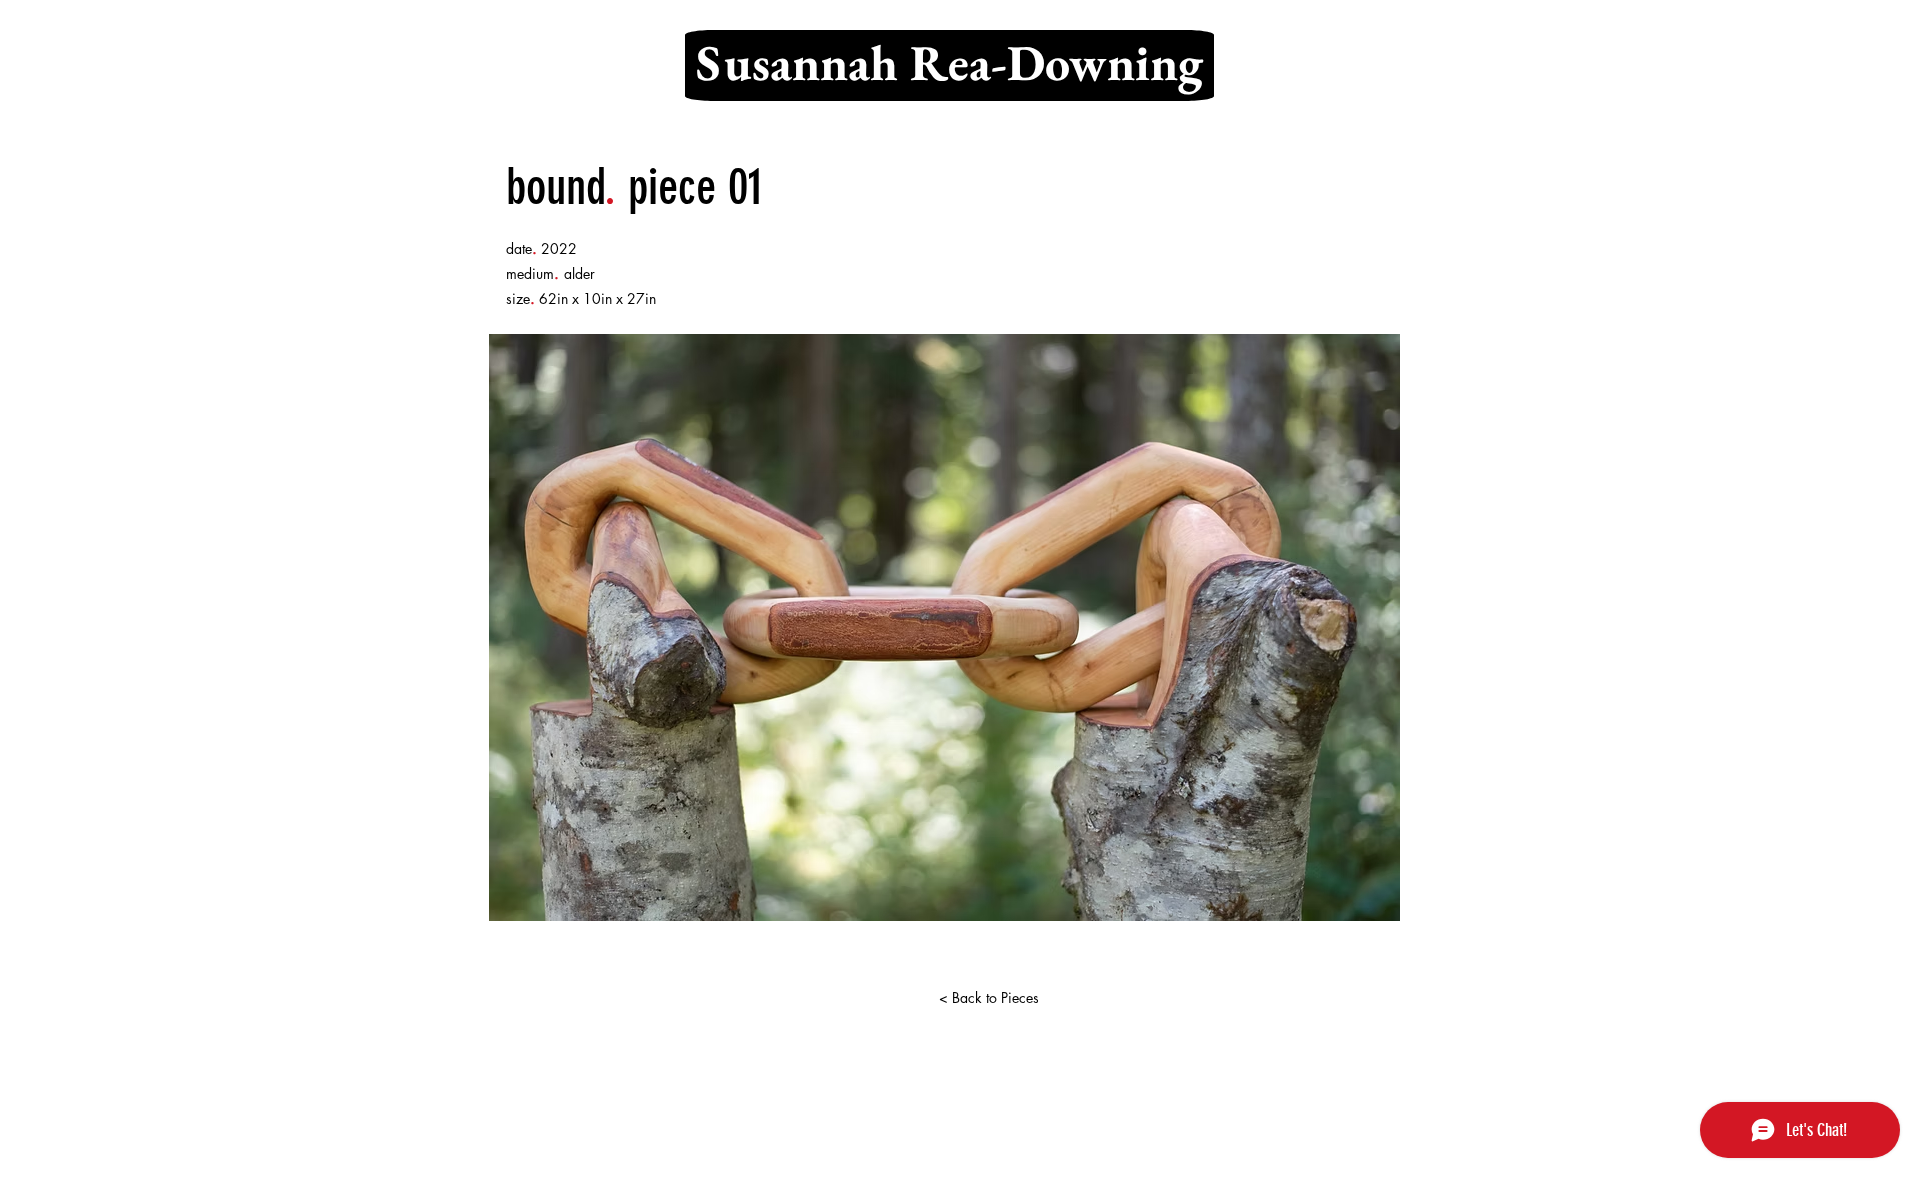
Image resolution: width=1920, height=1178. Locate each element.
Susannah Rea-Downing (949, 62)
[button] (944, 627)
